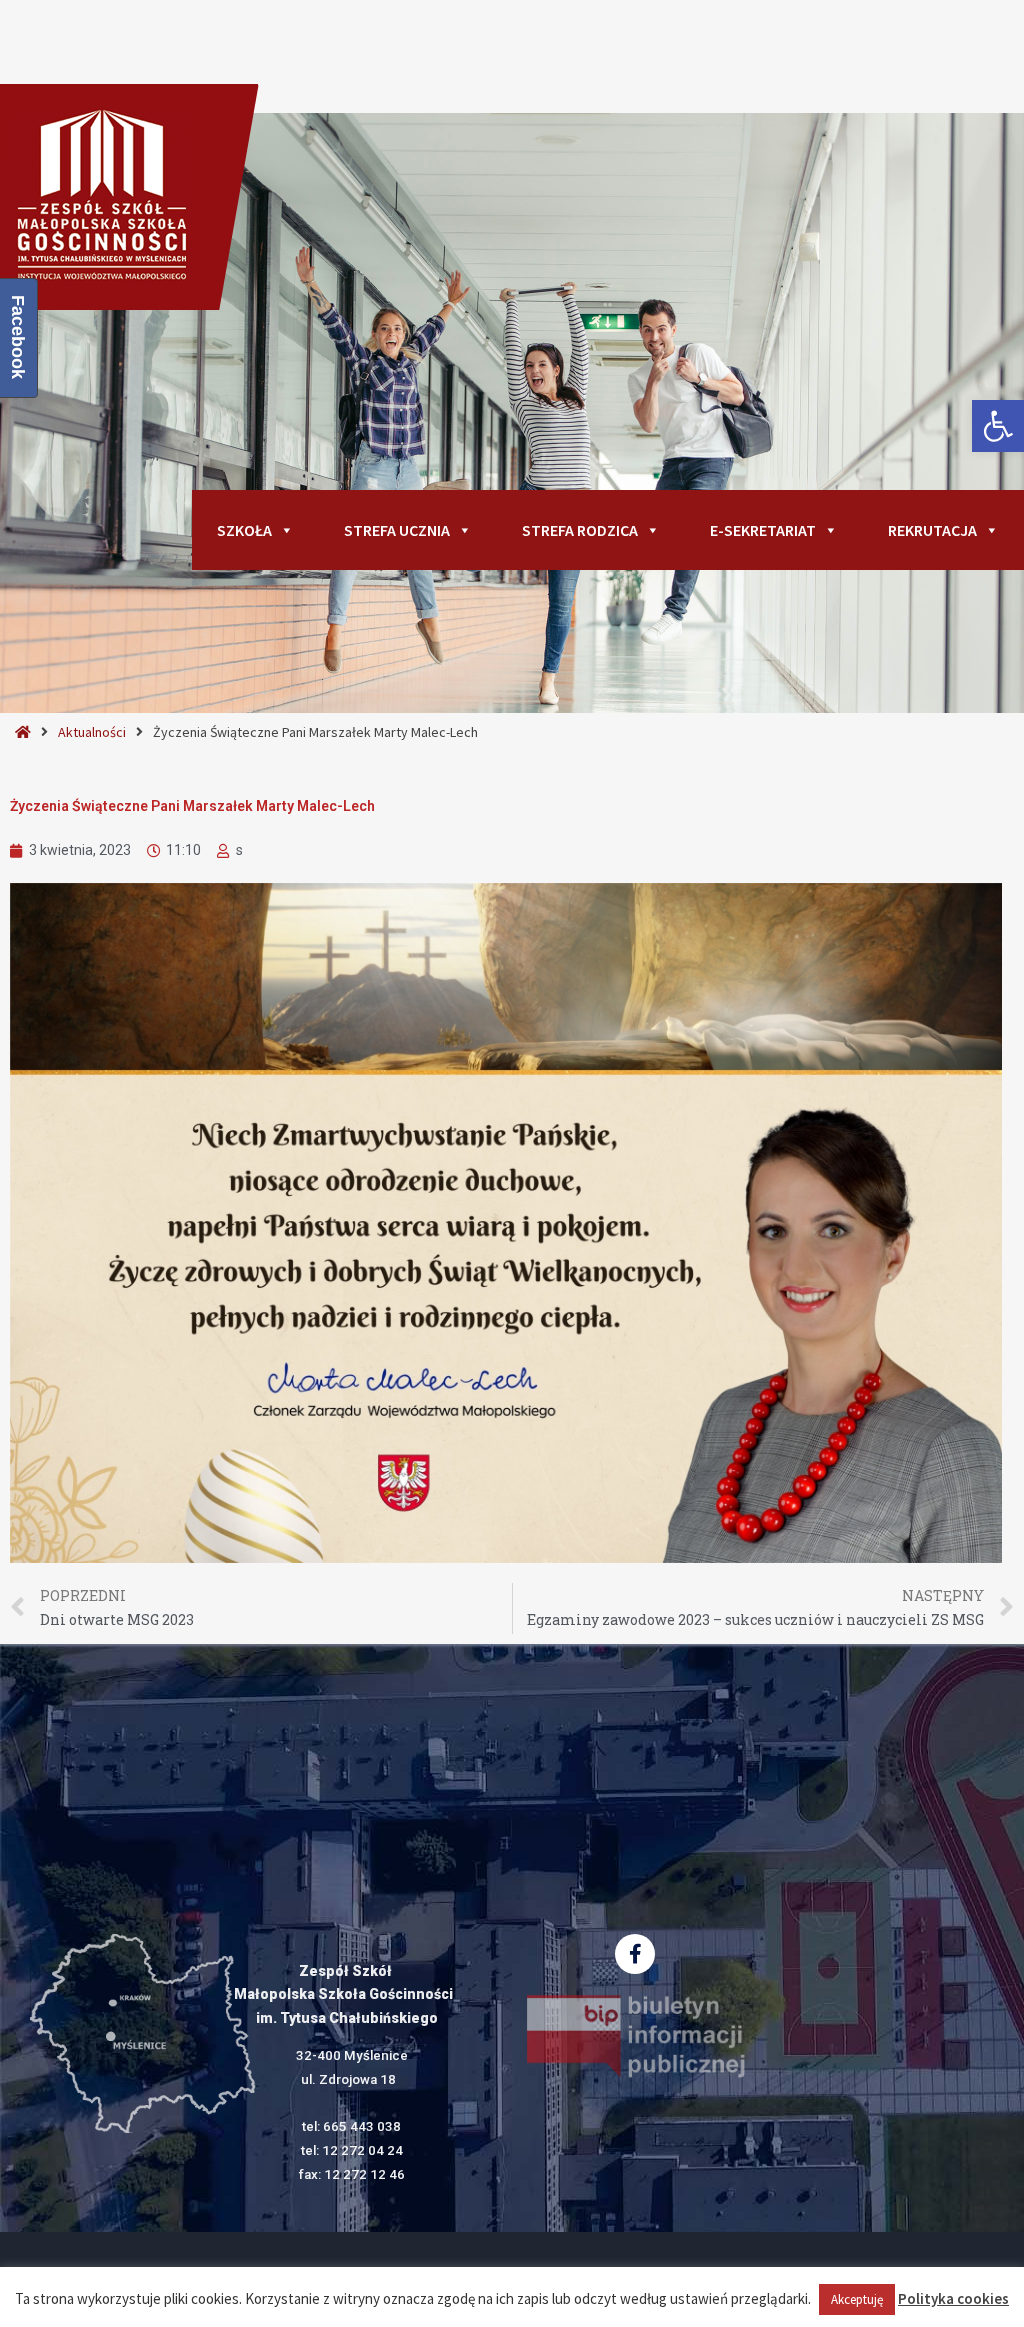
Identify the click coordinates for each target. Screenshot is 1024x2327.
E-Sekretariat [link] (763, 530)
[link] (998, 426)
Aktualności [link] (92, 732)
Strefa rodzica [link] (580, 530)
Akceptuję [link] (857, 2299)
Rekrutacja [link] (932, 530)
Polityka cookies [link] (953, 2298)
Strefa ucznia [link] (397, 530)
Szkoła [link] (244, 530)
